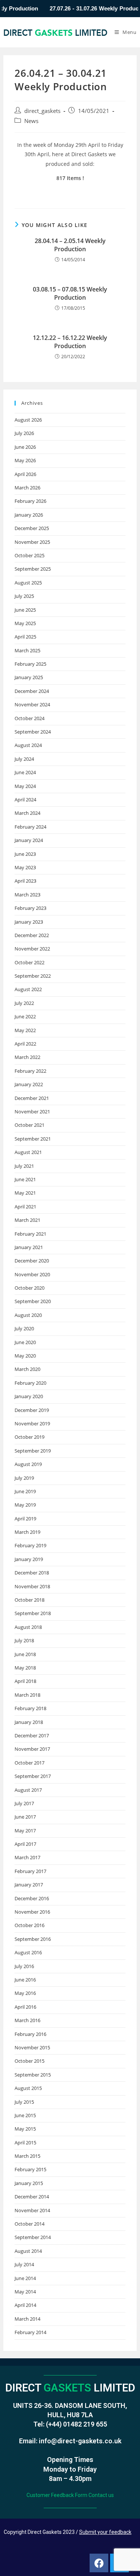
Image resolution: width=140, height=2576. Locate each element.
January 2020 (29, 1396)
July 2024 (24, 759)
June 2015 (25, 2115)
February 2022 (30, 1071)
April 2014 (25, 2305)
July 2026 (24, 433)
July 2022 (24, 1003)
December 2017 (32, 1735)
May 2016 (25, 1993)
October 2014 (29, 2224)
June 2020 (25, 1342)
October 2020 (29, 1288)
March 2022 (27, 1057)
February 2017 (30, 1871)
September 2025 (33, 569)
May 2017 (25, 1831)
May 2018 (25, 1668)
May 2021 (25, 1193)
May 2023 (25, 867)
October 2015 (29, 2061)
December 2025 (32, 528)
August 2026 (28, 420)
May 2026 (25, 460)
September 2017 (33, 1776)
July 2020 (24, 1328)
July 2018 (24, 1640)
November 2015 (32, 2047)
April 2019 (25, 1519)
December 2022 (32, 935)
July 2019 (24, 1478)
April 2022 (25, 1044)
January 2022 (29, 1084)
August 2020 (28, 1315)
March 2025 (27, 650)
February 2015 (30, 2169)
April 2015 (25, 2143)
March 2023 (27, 895)
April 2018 (25, 1681)
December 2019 (32, 1410)
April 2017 (25, 1844)
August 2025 (28, 583)
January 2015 (29, 2183)
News (31, 121)
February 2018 (30, 1708)
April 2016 (25, 2007)
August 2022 (28, 989)
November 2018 (32, 1586)
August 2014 (28, 2251)
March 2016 (27, 2020)
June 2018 (25, 1654)
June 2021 (25, 1179)
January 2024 (29, 840)
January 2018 (29, 1722)
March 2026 (27, 488)
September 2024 (33, 732)
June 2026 (25, 447)
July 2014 (24, 2264)
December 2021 (32, 1098)
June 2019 (25, 1491)
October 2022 (29, 962)
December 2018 (32, 1573)
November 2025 (32, 542)
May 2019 (25, 1505)
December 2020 (32, 1261)
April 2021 (25, 1207)
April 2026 (25, 474)
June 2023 (25, 854)
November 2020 (32, 1274)
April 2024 (25, 800)
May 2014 (25, 2292)
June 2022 (25, 1016)
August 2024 (28, 745)
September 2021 (33, 1139)
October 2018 (29, 1600)
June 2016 (25, 1980)
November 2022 (32, 949)
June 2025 (25, 610)
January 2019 (29, 1559)
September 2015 (33, 2075)
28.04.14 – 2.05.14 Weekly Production (70, 245)
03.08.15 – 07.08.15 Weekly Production (70, 293)
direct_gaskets (42, 111)
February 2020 (30, 1383)
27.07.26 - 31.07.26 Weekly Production (84, 9)
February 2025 (30, 664)
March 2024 (27, 813)
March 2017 (27, 1857)
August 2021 (28, 1152)
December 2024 (32, 691)
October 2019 (29, 1437)
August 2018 (28, 1627)
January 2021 (29, 1247)
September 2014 (33, 2237)
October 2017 (29, 1763)
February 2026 (30, 501)
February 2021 (30, 1234)
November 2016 (32, 1912)
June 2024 (25, 772)
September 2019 (33, 1451)
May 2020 (25, 1356)
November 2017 (32, 1749)
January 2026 (29, 515)
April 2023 (25, 881)
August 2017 (28, 1790)
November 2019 (32, 1423)
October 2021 (29, 1125)
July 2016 (24, 1966)
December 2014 (32, 2197)
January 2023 (29, 922)
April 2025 (25, 637)
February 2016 (30, 2034)
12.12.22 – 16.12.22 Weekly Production (70, 342)
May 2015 (25, 2129)
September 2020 (33, 1301)
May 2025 (25, 623)
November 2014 (32, 2210)
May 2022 (25, 1030)
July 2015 (24, 2102)
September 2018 (33, 1613)
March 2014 (27, 2319)
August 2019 (28, 1464)
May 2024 (25, 786)
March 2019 (27, 1532)
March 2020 (27, 1369)
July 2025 (24, 596)
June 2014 (25, 2278)
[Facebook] (99, 2563)
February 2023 (30, 908)
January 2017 (29, 1885)
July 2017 (24, 1803)
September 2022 (33, 976)
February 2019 (30, 1545)
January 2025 (29, 677)
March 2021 (27, 1220)
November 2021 (32, 1112)
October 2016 (29, 1925)
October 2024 (29, 718)
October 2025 (29, 555)
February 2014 (30, 2332)
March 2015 (27, 2156)
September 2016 (33, 1939)
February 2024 (30, 827)
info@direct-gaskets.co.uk (80, 2441)
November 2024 (32, 704)
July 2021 (24, 1166)
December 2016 (32, 1898)
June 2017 (25, 1817)
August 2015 (28, 2088)
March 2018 (27, 1695)
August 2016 (28, 1952)
